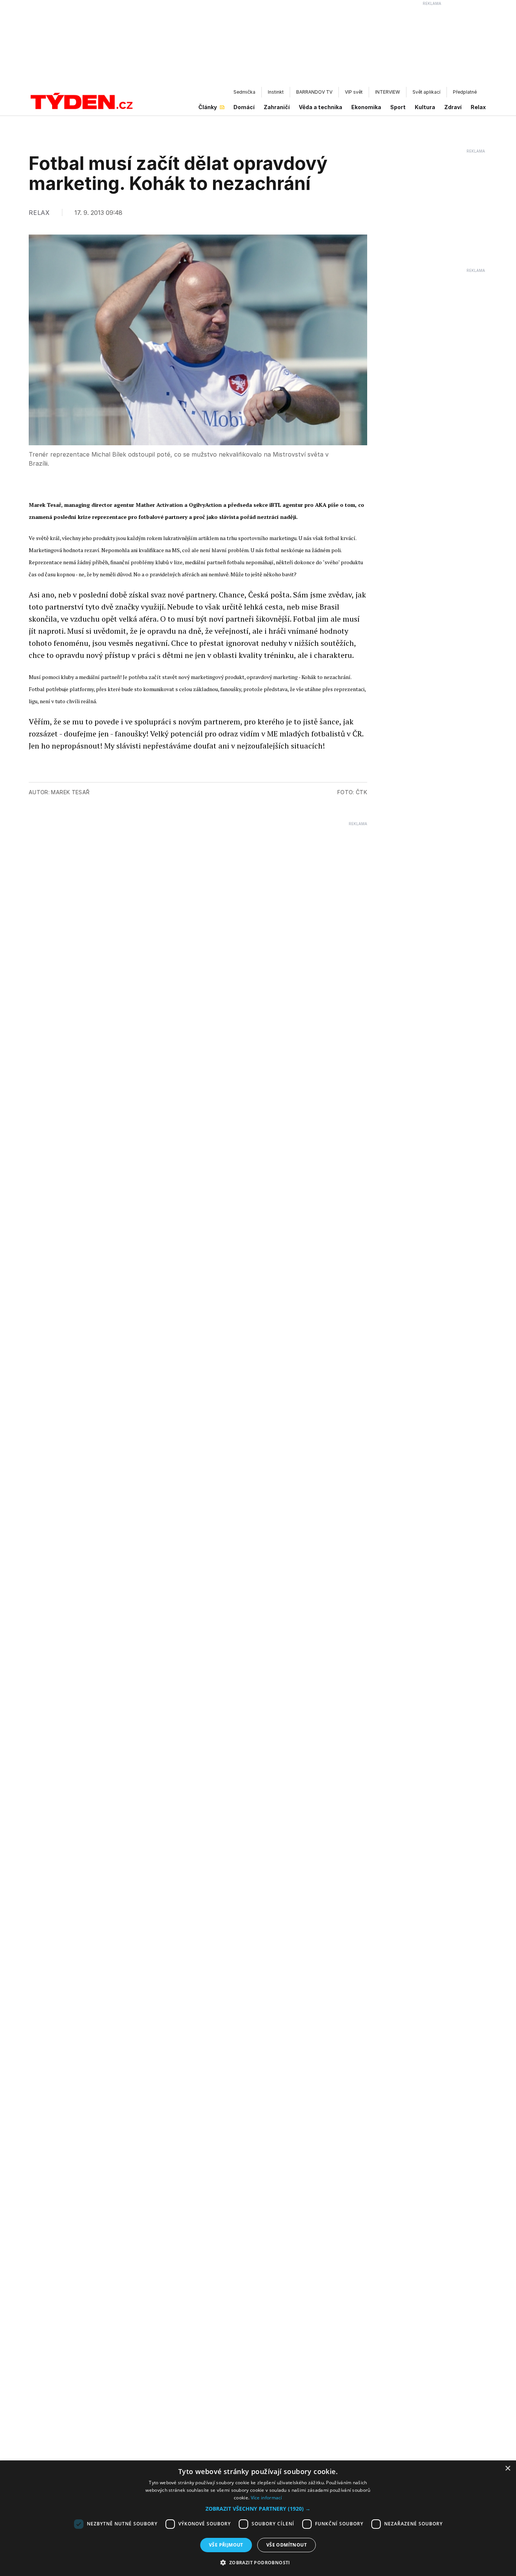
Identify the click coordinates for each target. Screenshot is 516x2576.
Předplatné (465, 92)
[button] (258, 2509)
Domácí (244, 107)
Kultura (425, 107)
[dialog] (258, 2518)
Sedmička (244, 92)
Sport (398, 107)
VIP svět (354, 92)
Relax (478, 107)
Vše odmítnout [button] (287, 2545)
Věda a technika (321, 107)
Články (208, 107)
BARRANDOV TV (314, 92)
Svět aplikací (426, 92)
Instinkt (276, 92)
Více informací (266, 2498)
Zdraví (453, 107)
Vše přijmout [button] (226, 2545)
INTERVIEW (388, 92)
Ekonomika (366, 107)
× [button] (508, 2469)
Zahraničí (277, 107)
